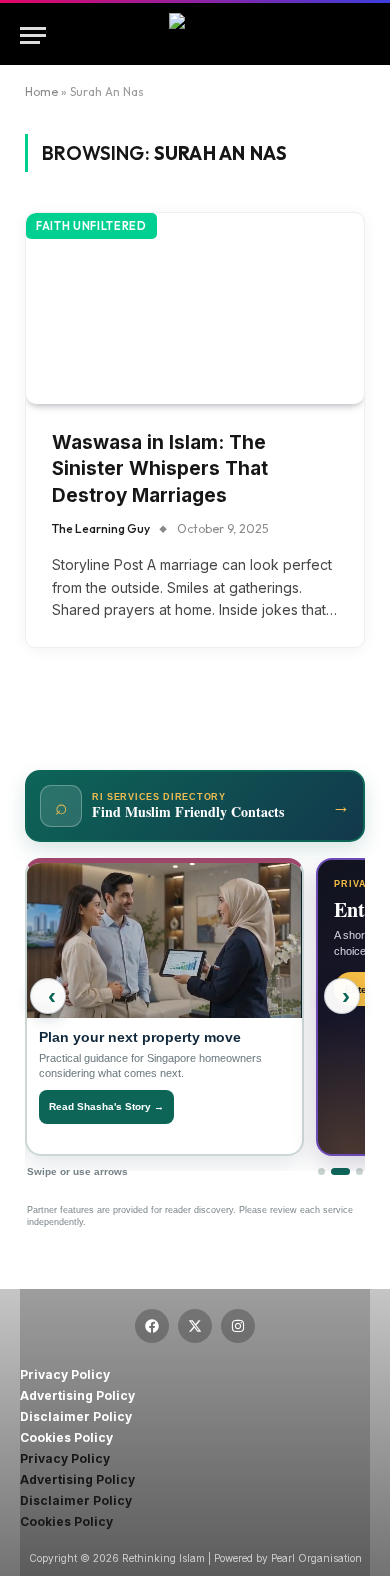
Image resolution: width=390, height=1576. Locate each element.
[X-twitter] (195, 1326)
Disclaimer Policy (76, 1416)
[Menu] (33, 35)
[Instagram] (238, 1326)
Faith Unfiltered (91, 226)
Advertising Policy (77, 1395)
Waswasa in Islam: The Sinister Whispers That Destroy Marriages (160, 469)
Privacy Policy (65, 1374)
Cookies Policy (66, 1437)
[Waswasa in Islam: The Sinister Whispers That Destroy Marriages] (195, 308)
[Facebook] (152, 1326)
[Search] (368, 35)
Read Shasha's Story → (106, 1106)
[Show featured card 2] (340, 1171)
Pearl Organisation (316, 1558)
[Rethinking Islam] (195, 35)
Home (41, 91)
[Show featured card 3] (359, 1171)
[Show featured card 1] (321, 1171)
